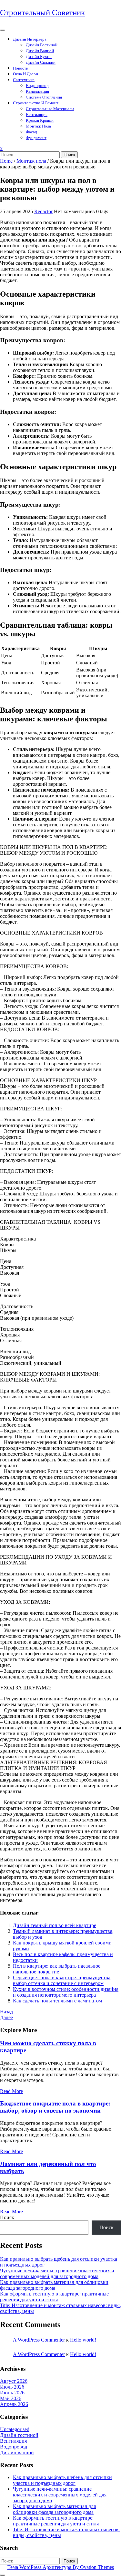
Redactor (43, 211)
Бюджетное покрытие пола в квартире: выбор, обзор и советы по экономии (55, 2107)
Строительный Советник (42, 12)
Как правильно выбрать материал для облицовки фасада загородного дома (54, 2285)
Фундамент (36, 138)
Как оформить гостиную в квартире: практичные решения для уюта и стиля (54, 2297)
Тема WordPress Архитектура (61, 2567)
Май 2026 (11, 2398)
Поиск (69, 155)
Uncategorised (15, 2429)
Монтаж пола (38, 126)
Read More (11, 2091)
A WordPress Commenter (39, 2340)
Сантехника (24, 80)
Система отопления (44, 97)
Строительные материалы (50, 109)
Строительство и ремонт (36, 103)
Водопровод (37, 86)
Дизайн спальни (41, 62)
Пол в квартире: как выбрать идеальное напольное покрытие (57, 1969)
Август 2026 (14, 2381)
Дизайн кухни (39, 57)
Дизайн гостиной (42, 45)
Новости (21, 68)
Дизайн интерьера (30, 39)
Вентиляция (37, 114)
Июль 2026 (12, 2387)
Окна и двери (25, 74)
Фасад (31, 132)
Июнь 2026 (12, 2393)
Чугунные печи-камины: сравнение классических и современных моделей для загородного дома (57, 2273)
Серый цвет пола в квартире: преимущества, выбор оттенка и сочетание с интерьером (62, 1980)
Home (6, 161)
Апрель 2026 (14, 2404)
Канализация (37, 91)
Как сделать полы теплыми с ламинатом (57, 2001)
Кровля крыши (40, 120)
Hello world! (83, 2340)
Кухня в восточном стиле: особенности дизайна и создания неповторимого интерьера (66, 1992)
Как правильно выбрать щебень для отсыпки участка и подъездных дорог (62, 2480)
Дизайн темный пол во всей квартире (55, 1925)
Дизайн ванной (40, 51)
